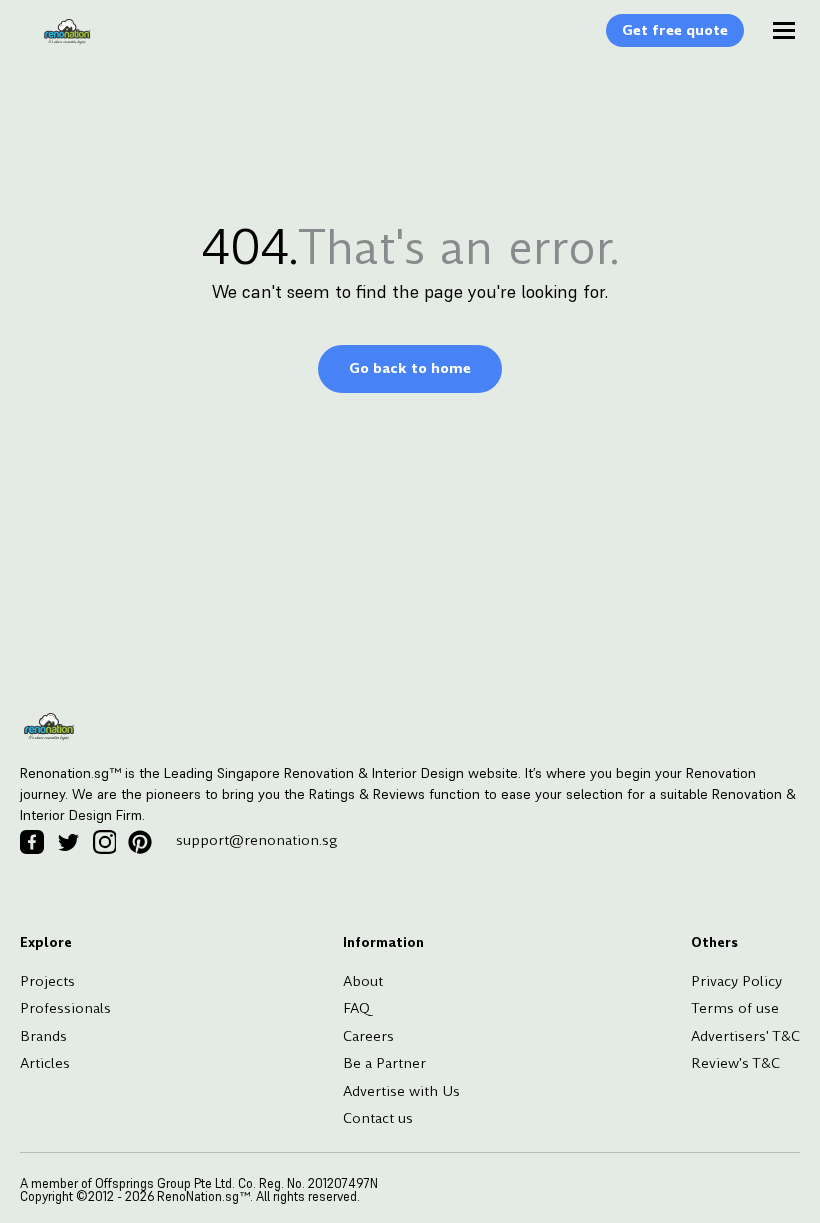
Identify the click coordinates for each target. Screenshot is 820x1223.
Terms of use (735, 1008)
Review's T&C (735, 1063)
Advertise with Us (401, 1091)
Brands (43, 1036)
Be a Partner (384, 1063)
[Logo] (57, 42)
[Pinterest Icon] (140, 842)
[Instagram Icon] (104, 842)
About (363, 981)
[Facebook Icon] (32, 842)
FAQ (356, 1008)
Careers (368, 1036)
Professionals (65, 1008)
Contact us (378, 1118)
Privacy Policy (736, 981)
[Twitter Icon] (68, 842)
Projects (47, 981)
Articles (45, 1063)
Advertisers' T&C (745, 1036)
